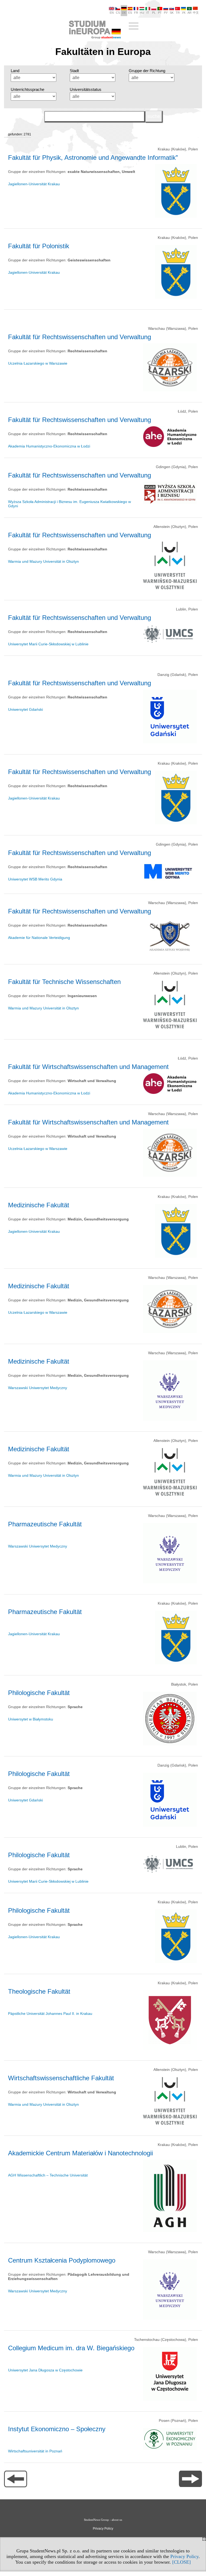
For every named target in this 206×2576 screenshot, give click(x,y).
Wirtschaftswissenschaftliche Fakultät (61, 2078)
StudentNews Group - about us (103, 2520)
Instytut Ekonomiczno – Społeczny (57, 2429)
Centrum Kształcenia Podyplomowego (62, 2260)
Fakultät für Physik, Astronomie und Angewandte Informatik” (93, 158)
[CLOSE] (181, 2562)
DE (124, 13)
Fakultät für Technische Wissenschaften (64, 982)
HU (142, 13)
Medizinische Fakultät (39, 1205)
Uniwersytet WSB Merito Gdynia (35, 879)
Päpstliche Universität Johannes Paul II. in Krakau (50, 2014)
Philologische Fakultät (39, 1693)
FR (136, 13)
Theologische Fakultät (39, 1991)
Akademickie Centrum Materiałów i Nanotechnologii (80, 2153)
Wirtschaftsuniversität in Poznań (35, 2451)
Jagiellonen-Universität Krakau (34, 184)
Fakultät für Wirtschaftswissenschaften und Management (88, 1067)
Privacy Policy (184, 2556)
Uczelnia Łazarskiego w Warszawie (38, 363)
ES (130, 13)
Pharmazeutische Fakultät (45, 1524)
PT (160, 13)
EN (112, 13)
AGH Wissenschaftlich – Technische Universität (48, 2175)
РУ (166, 13)
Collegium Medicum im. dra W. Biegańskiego (71, 2348)
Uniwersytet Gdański (25, 709)
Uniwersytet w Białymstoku (31, 1719)
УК (184, 13)
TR (178, 13)
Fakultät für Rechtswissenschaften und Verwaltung (80, 337)
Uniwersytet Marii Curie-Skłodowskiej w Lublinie (48, 644)
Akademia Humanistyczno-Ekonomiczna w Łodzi (49, 446)
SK (172, 13)
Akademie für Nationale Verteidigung (39, 938)
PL (154, 13)
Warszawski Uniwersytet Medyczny (38, 1388)
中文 (196, 13)
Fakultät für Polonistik (39, 246)
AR (190, 13)
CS (118, 13)
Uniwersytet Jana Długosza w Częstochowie (45, 2370)
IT (148, 13)
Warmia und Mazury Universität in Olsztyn (43, 561)
